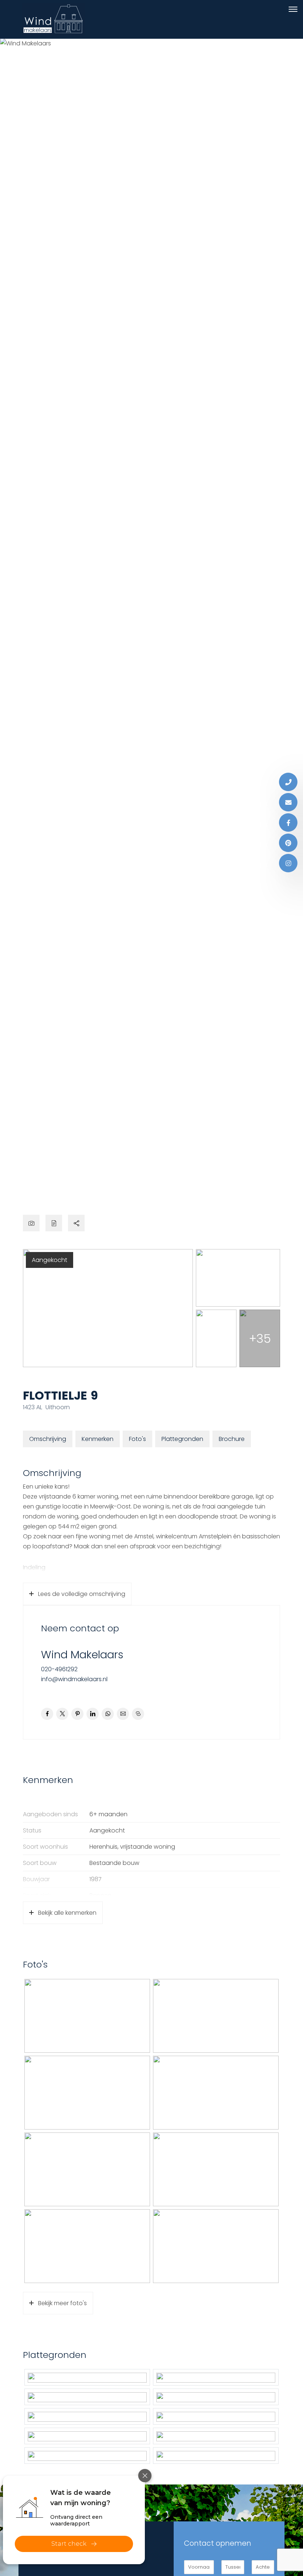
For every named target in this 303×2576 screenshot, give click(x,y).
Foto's (137, 1439)
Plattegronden (182, 1439)
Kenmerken (98, 1439)
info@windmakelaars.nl (74, 1679)
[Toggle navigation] (293, 9)
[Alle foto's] (31, 1223)
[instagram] (288, 863)
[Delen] (76, 1223)
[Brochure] (54, 1223)
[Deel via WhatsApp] (108, 1714)
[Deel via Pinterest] (77, 1714)
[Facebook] (288, 823)
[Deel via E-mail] (123, 1714)
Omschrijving (48, 1439)
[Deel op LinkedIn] (93, 1714)
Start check (69, 2544)
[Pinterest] (288, 843)
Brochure (232, 1439)
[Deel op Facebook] (47, 1714)
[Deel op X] (62, 1714)
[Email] (288, 802)
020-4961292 (59, 1669)
